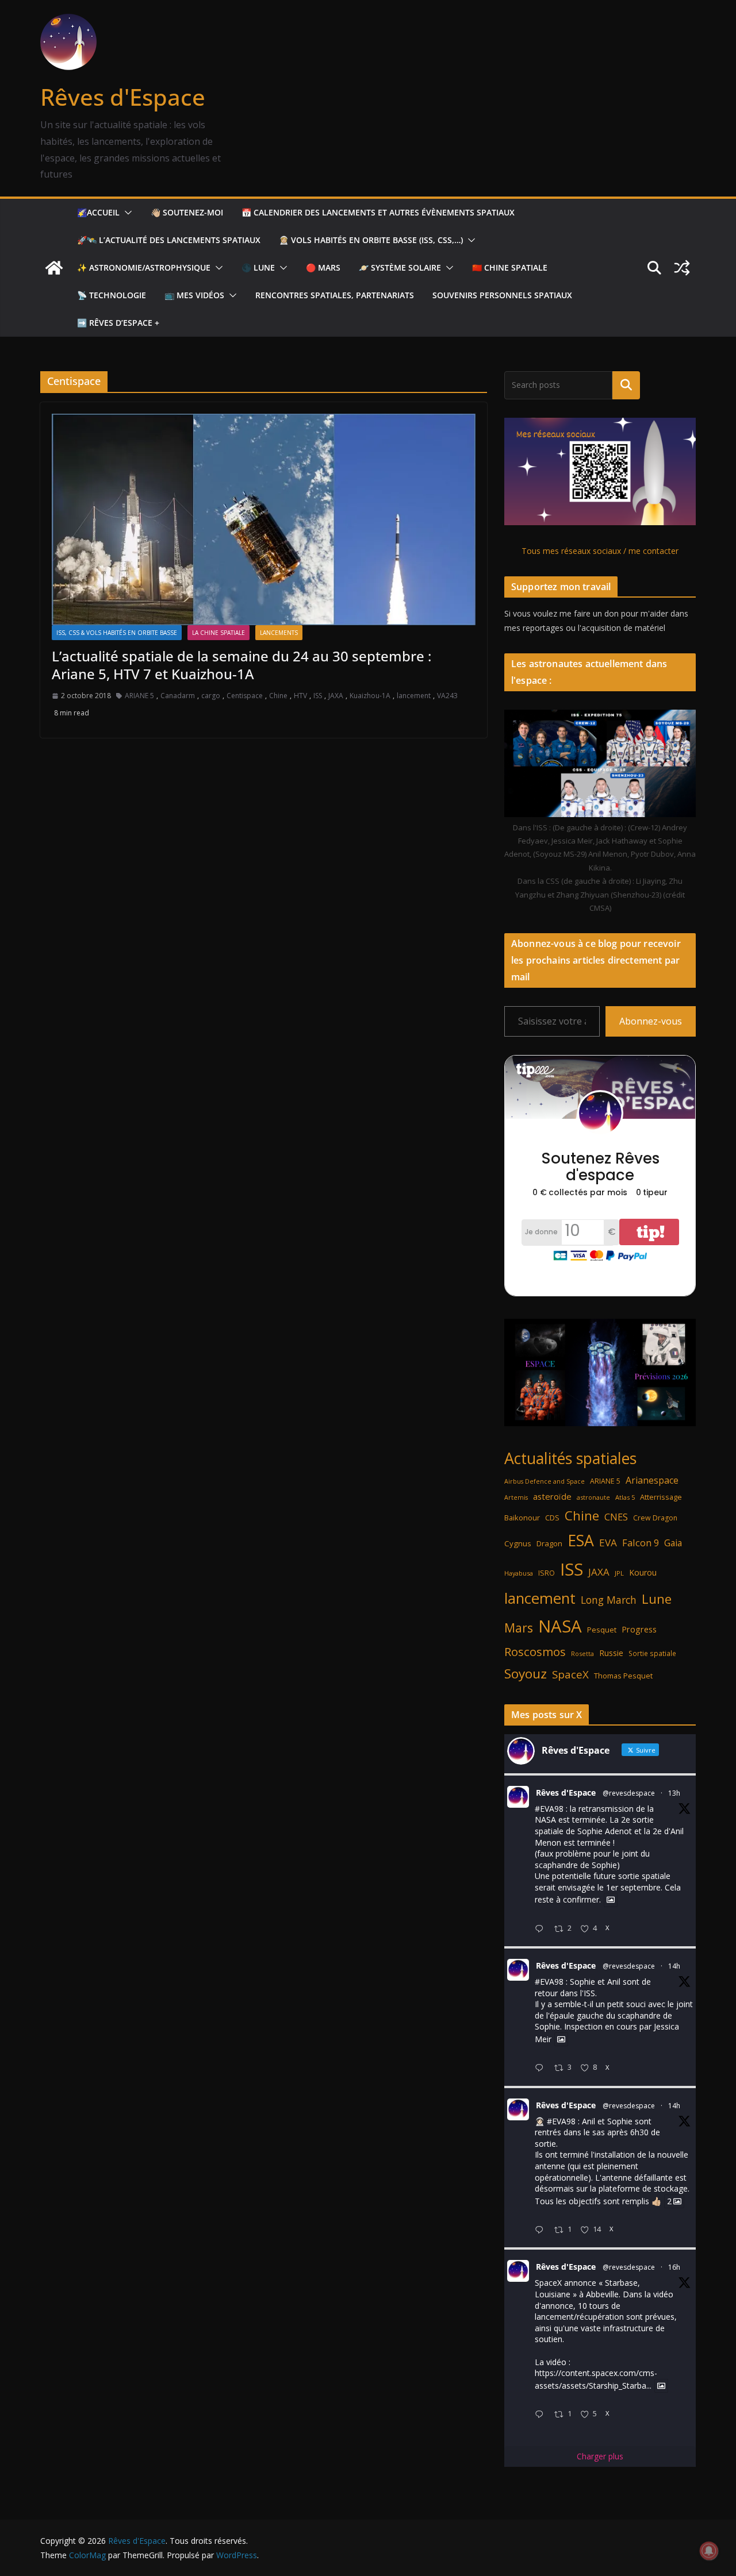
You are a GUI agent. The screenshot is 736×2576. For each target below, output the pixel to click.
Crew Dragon (655, 1518)
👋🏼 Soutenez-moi (187, 212)
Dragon (549, 1543)
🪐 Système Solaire (400, 267)
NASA (560, 1626)
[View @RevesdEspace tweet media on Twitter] (611, 1900)
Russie (611, 1653)
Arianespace (652, 1480)
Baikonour (522, 1518)
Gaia (673, 1543)
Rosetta (582, 1653)
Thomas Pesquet (623, 1676)
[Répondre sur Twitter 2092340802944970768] (542, 1929)
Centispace (245, 696)
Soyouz (526, 1674)
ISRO (547, 1573)
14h (674, 1966)
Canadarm (178, 696)
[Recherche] (626, 385)
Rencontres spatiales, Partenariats (335, 295)
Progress (639, 1629)
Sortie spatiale (652, 1653)
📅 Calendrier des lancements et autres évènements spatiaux (378, 212)
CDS (552, 1518)
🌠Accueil (98, 212)
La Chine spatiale (218, 633)
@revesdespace (629, 1793)
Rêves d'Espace (123, 97)
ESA (581, 1541)
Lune (657, 1599)
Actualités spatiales (570, 1458)
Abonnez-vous (651, 1021)
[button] (126, 213)
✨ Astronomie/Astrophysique (144, 267)
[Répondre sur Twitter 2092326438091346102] (542, 2230)
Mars (519, 1628)
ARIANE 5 (139, 696)
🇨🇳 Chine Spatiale (510, 267)
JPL (619, 1573)
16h (674, 2267)
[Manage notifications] (709, 2551)
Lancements (279, 633)
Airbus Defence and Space (545, 1481)
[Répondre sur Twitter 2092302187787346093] (542, 2415)
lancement (414, 696)
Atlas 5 (625, 1497)
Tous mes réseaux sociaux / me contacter (600, 551)
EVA (608, 1543)
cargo (211, 696)
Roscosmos (535, 1651)
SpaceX (570, 1674)
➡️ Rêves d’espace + (118, 323)
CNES (616, 1517)
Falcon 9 (641, 1543)
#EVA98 (549, 1809)
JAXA (336, 696)
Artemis (516, 1497)
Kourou (643, 1572)
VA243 (447, 696)
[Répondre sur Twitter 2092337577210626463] (542, 2068)
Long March (609, 1600)
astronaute (593, 1497)
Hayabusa (519, 1573)
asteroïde (552, 1496)
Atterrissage (661, 1497)
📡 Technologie (112, 295)
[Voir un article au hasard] (682, 268)
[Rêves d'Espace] (54, 268)
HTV (300, 696)
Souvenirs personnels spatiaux (502, 295)
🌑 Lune (258, 267)
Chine (278, 696)
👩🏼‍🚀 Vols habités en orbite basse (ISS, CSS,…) (371, 240)
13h (674, 1793)
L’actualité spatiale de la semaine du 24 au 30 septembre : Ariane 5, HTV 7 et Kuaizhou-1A (241, 665)
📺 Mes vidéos (194, 295)
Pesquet (602, 1630)
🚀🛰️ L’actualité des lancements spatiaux (169, 240)
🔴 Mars (323, 267)
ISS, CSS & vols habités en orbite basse (117, 633)
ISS (318, 696)
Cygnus (518, 1543)
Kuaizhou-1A (370, 696)
